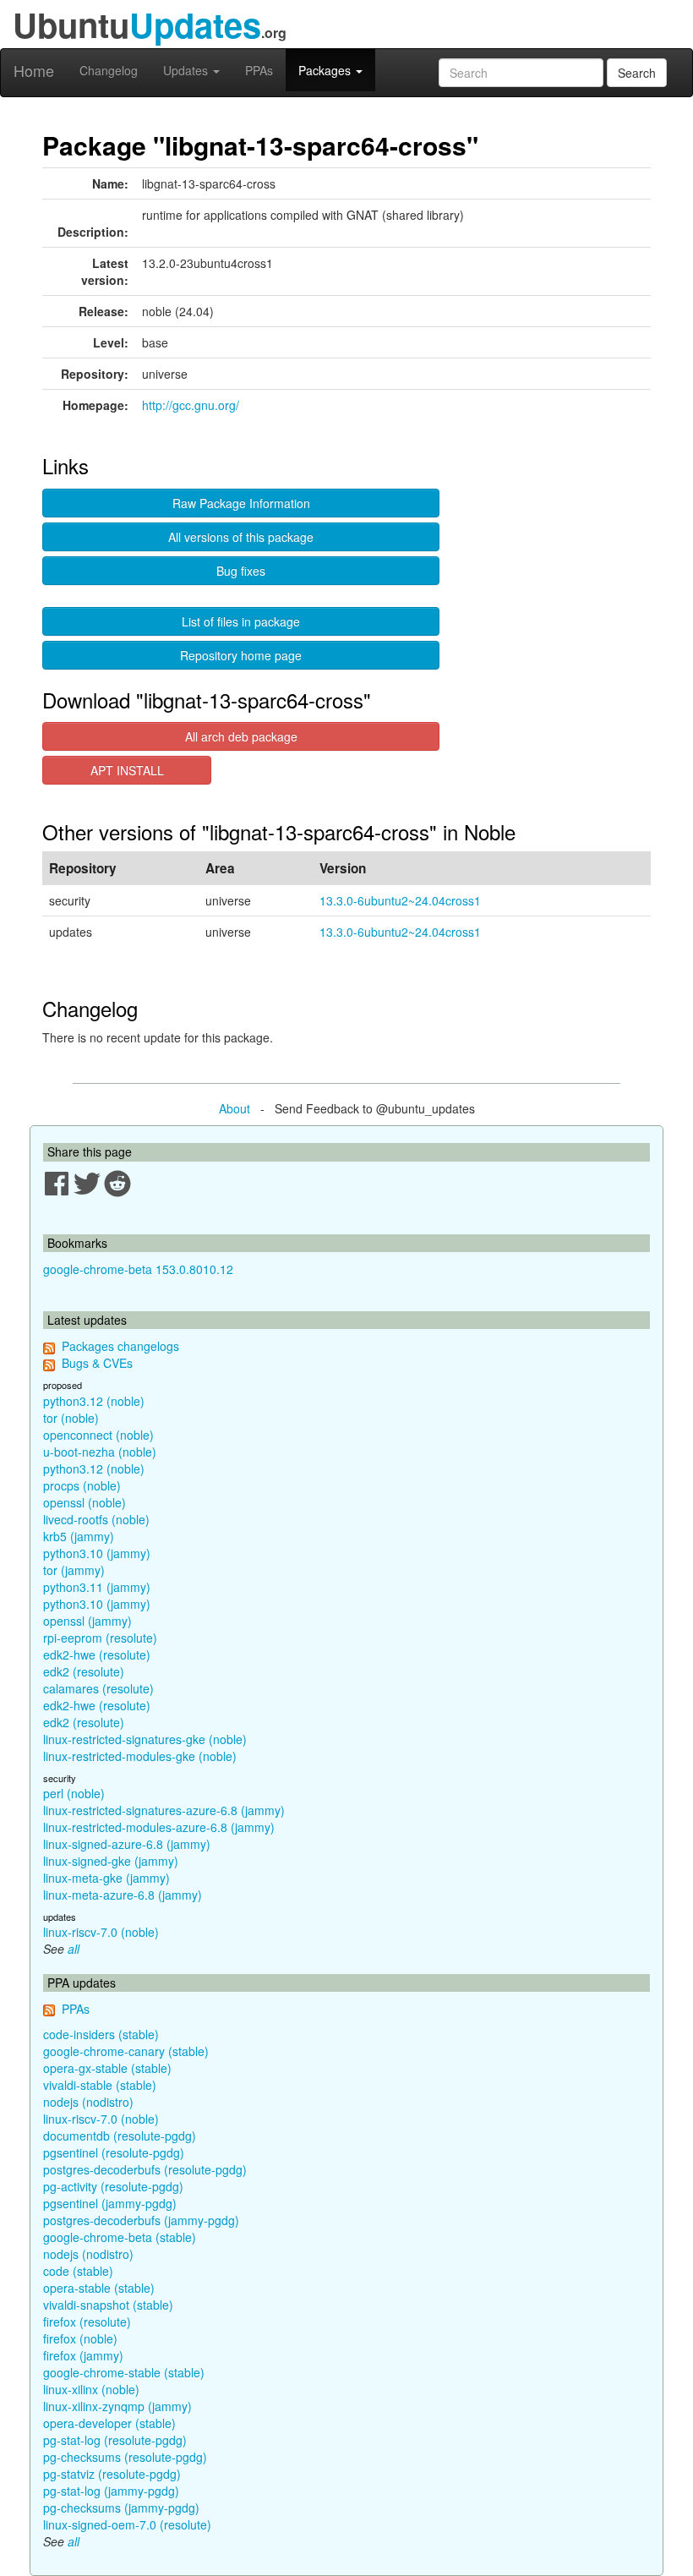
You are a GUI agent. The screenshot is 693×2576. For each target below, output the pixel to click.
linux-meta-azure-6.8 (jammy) (123, 1895)
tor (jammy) (74, 1570)
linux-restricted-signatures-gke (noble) (145, 1739)
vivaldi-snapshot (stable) (108, 2305)
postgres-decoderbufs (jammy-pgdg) (141, 2220)
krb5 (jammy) (79, 1536)
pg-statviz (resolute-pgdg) (112, 2474)
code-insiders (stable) (101, 2034)
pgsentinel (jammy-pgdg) (110, 2203)
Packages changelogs (120, 1346)
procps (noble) (82, 1485)
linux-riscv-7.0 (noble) (101, 1932)
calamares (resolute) (98, 1688)
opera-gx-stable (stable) (107, 2068)
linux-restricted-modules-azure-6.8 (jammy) (159, 1827)
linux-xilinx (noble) (91, 2389)
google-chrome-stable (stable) (124, 2372)
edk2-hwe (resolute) (97, 1654)
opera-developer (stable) (109, 2423)
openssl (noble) (85, 1502)
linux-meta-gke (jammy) (106, 1878)
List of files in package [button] (241, 621)
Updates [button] (187, 70)
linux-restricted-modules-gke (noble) (140, 1756)
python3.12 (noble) (94, 1401)
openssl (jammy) (87, 1621)
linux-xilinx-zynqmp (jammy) (117, 2406)
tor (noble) (71, 1418)
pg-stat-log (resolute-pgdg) (115, 2440)
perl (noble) (74, 1793)
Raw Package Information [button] (241, 503)
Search (637, 73)
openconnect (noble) (98, 1435)
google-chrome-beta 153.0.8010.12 (138, 1269)
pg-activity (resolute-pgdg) (113, 2186)
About (235, 1108)
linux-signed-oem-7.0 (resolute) (127, 2524)
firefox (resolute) (87, 2322)
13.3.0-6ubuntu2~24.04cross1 (400, 900)
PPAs (259, 70)
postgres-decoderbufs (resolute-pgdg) (145, 2169)
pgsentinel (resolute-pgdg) (114, 2152)
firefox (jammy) (83, 2355)
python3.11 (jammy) (97, 1587)
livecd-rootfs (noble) (96, 1519)
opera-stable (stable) (99, 2288)
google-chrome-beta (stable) (120, 2237)
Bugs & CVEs (97, 1363)
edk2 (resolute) (84, 1671)
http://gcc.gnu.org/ (191, 405)
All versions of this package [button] (241, 537)
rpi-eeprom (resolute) (100, 1638)
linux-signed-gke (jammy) (111, 1861)
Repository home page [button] (241, 655)
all (74, 1949)
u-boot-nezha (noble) (100, 1452)
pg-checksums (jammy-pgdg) (121, 2508)
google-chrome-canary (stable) (126, 2051)
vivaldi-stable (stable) (100, 2085)
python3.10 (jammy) (97, 1553)
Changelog (109, 70)
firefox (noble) (80, 2338)
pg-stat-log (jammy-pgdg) (111, 2491)
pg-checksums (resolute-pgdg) (125, 2457)
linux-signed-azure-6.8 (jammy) (127, 1844)
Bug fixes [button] (241, 571)
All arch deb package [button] (241, 736)
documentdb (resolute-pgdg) (120, 2136)
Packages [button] (326, 70)
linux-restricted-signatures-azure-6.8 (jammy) (164, 1810)
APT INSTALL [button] (127, 770)
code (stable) (78, 2271)
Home (34, 70)
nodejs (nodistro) (88, 2102)
